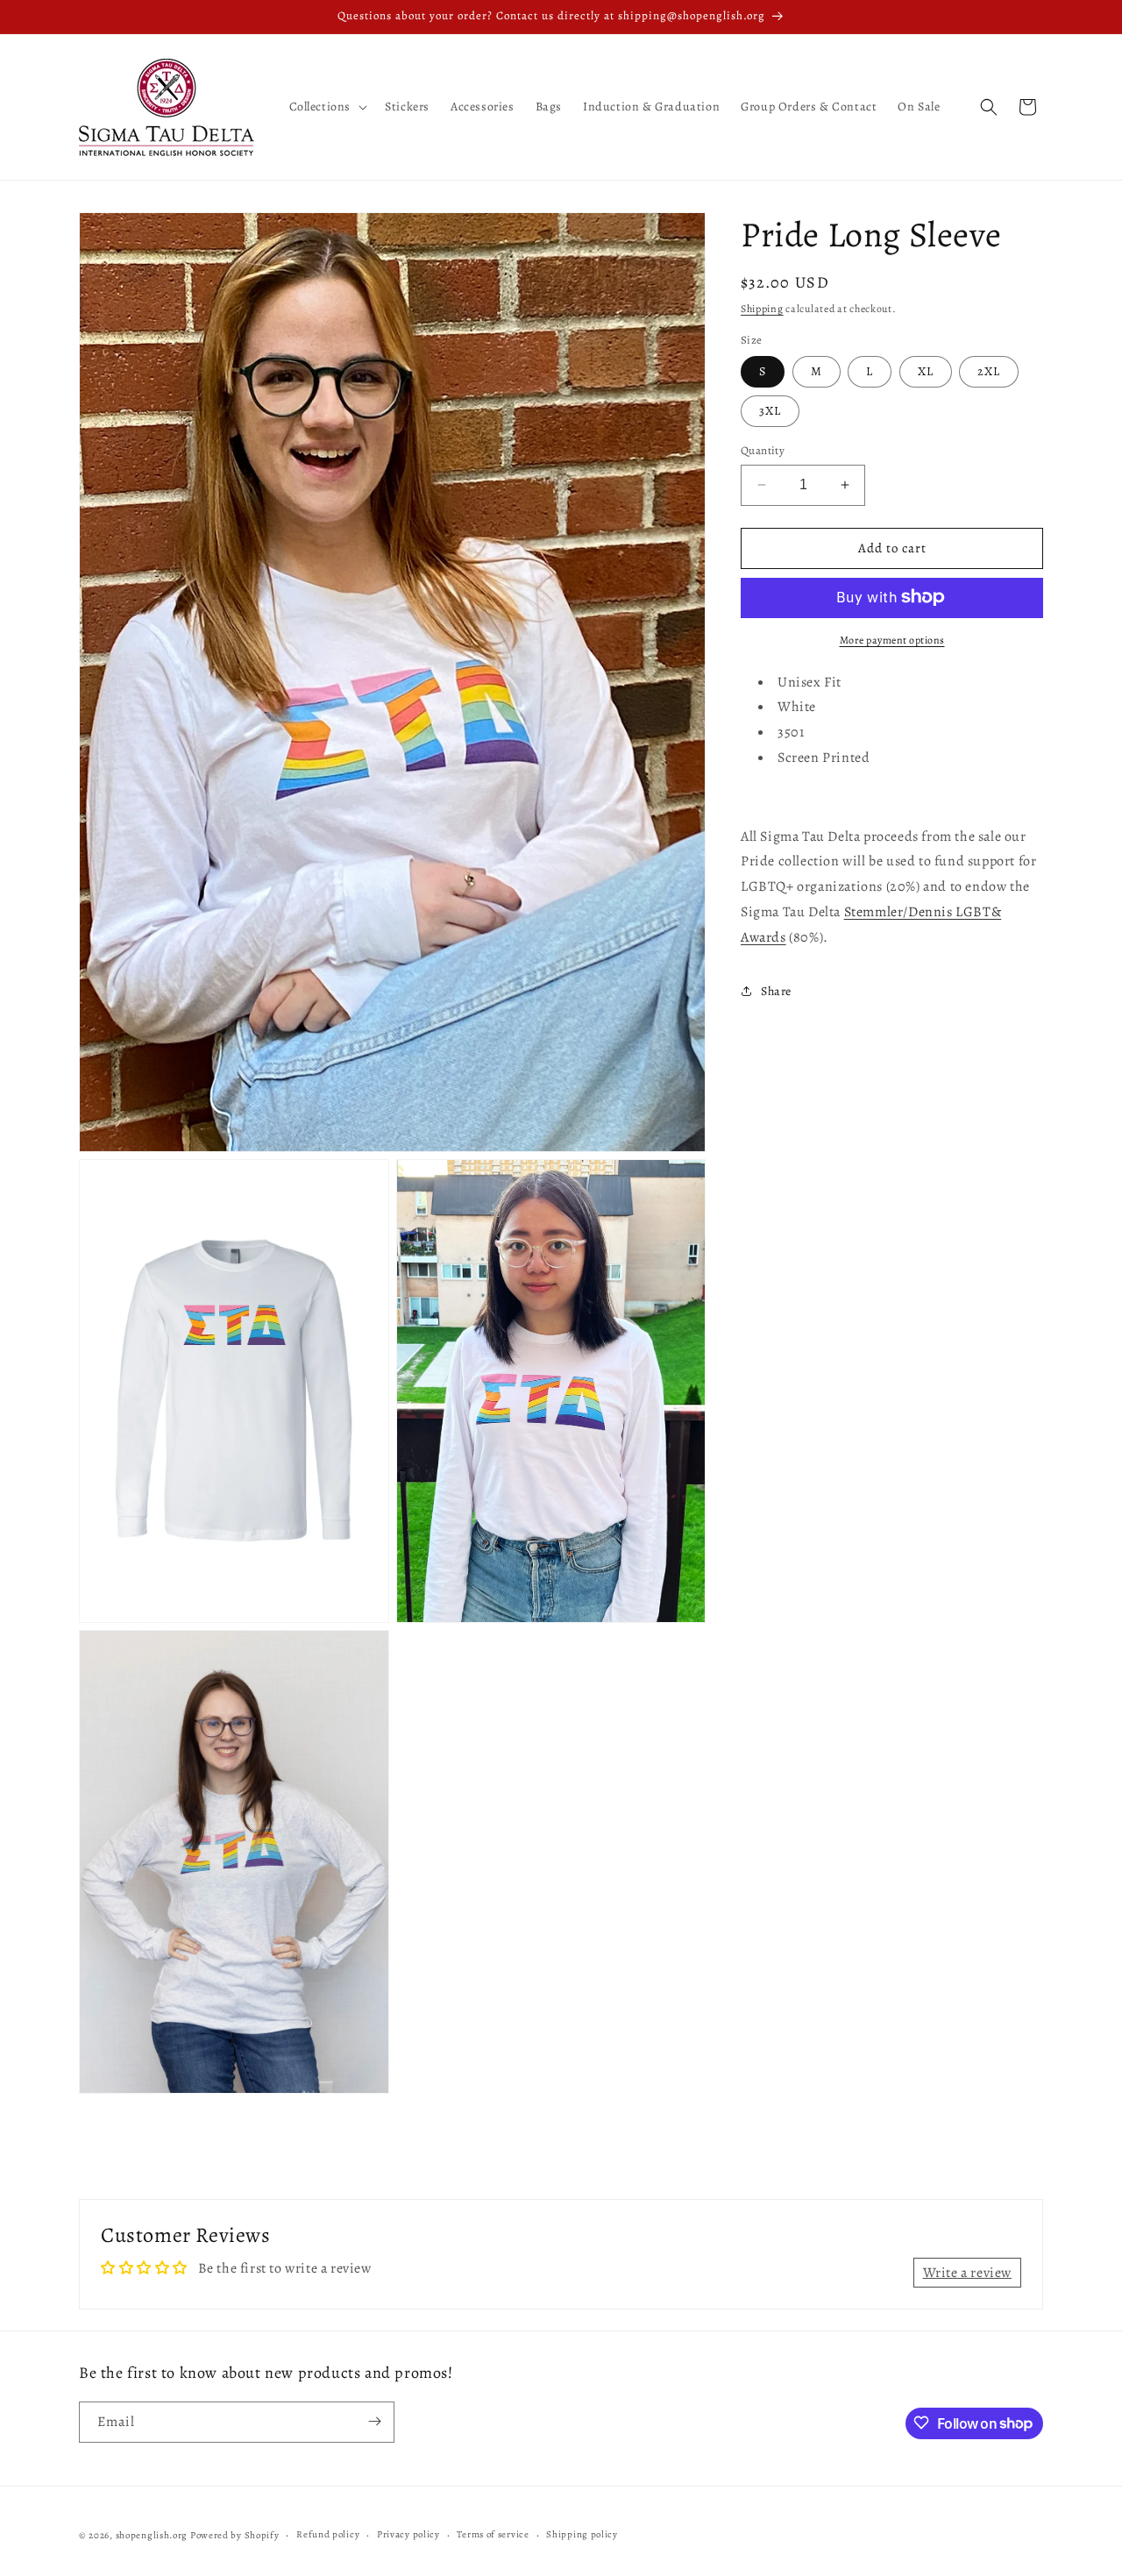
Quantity (763, 450)
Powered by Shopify (235, 2535)
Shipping (762, 309)
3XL (770, 411)
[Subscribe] (374, 2421)
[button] (327, 107)
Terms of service (493, 2534)
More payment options (892, 639)
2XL (989, 371)
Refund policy (328, 2534)
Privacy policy (408, 2534)
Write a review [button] (967, 2273)
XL (926, 371)
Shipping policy (582, 2534)
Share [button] (776, 991)
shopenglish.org (152, 2535)
